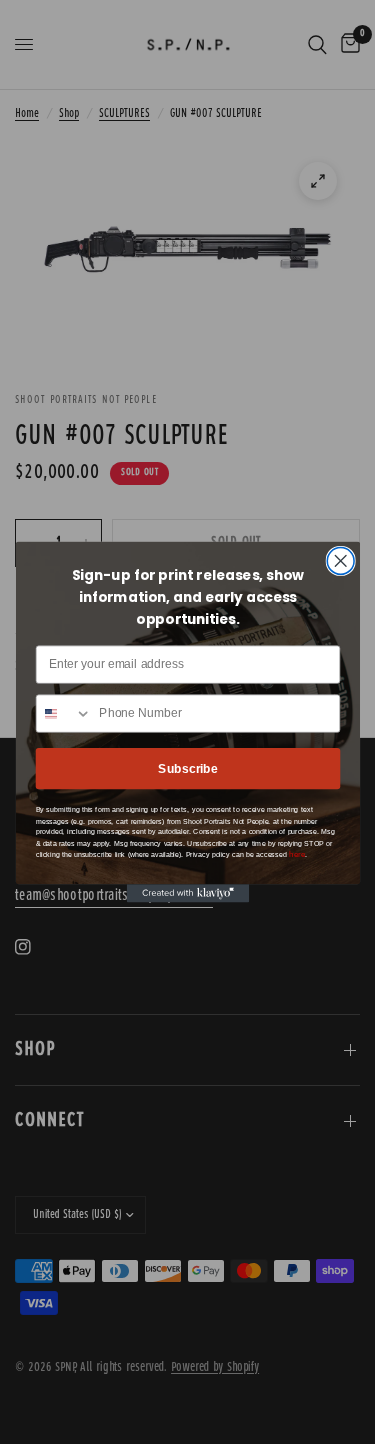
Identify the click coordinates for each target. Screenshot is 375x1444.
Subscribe (188, 768)
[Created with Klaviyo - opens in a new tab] (187, 893)
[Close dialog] (340, 561)
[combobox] (63, 714)
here (297, 855)
